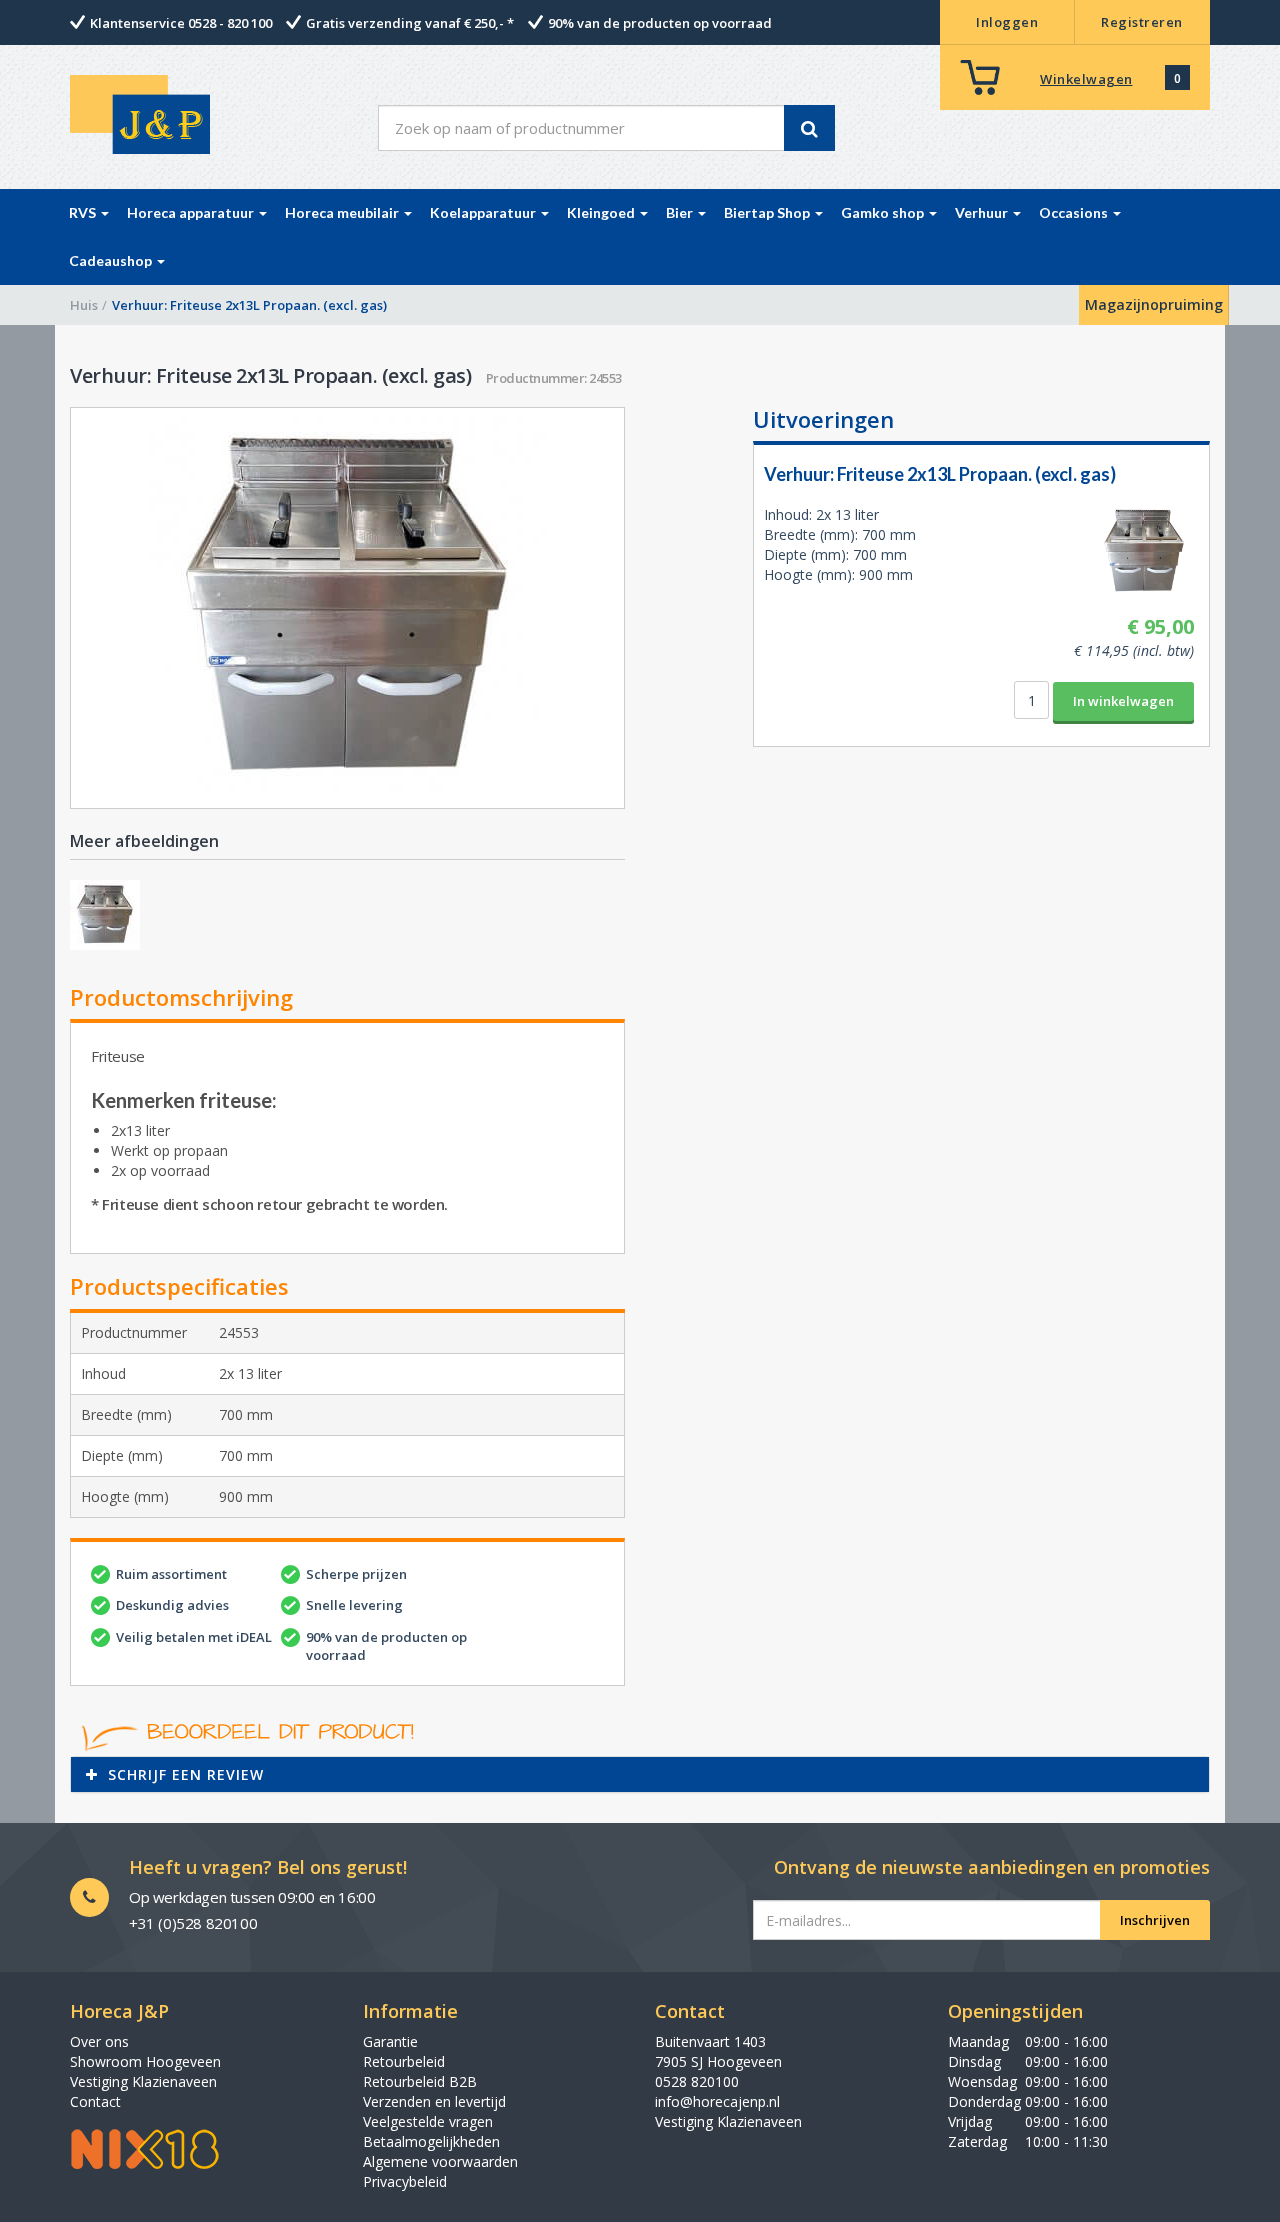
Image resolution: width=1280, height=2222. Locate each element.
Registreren (1142, 22)
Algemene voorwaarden (440, 2161)
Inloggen (1007, 22)
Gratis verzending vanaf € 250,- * (410, 23)
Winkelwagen (1086, 79)
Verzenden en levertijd (434, 2101)
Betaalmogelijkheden (431, 2141)
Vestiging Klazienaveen (143, 2081)
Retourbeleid (404, 2061)
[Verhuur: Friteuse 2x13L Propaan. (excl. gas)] (347, 608)
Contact (95, 2101)
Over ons (99, 2041)
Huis (84, 305)
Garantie (390, 2041)
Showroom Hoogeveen (145, 2061)
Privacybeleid (405, 2181)
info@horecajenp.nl (717, 2101)
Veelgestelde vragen (428, 2121)
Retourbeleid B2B (420, 2081)
